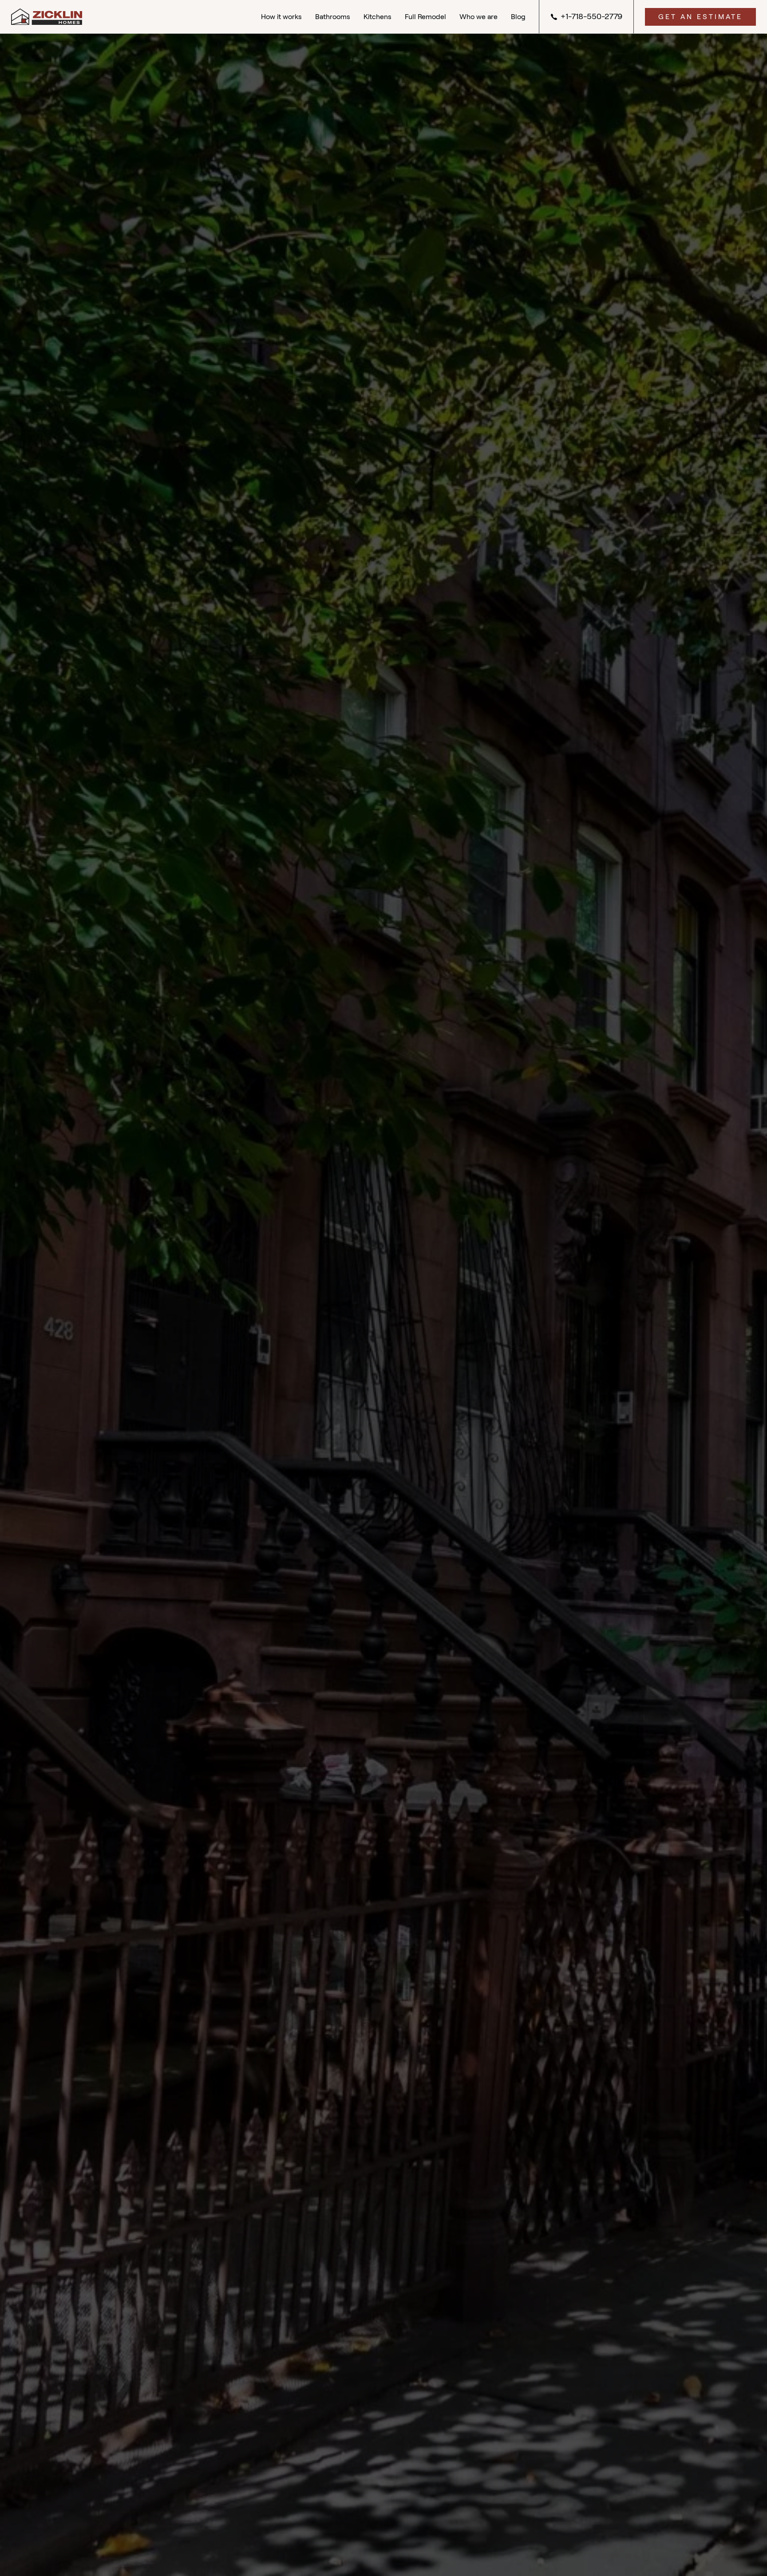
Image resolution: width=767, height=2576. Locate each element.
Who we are (478, 17)
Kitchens (378, 17)
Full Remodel (425, 17)
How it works (281, 17)
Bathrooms (333, 17)
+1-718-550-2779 (591, 16)
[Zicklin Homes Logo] (47, 17)
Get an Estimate (700, 17)
